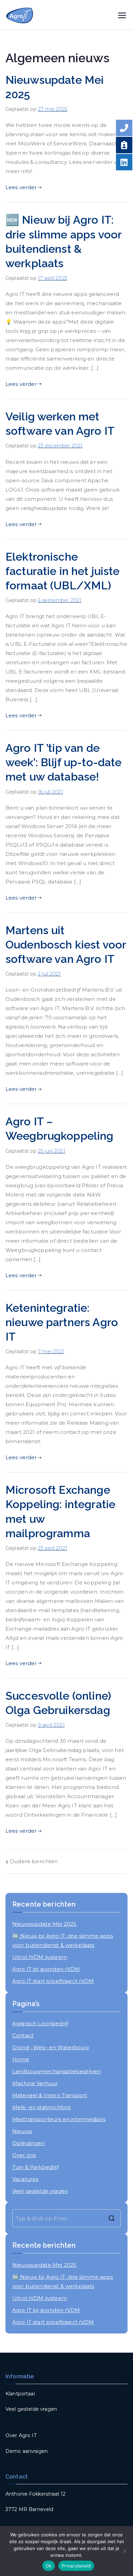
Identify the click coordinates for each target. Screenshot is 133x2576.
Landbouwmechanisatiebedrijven (56, 2071)
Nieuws (22, 2131)
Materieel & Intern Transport (50, 2095)
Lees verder (21, 187)
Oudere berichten (34, 1861)
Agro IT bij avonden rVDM (46, 1969)
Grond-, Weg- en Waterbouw (51, 2047)
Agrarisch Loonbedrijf (40, 2023)
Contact (23, 2035)
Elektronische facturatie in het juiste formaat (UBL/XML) (63, 571)
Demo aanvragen (27, 2451)
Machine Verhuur (35, 2083)
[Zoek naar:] (66, 2218)
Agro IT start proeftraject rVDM (53, 1981)
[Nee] (124, 2551)
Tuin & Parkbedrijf (35, 2167)
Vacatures (25, 2179)
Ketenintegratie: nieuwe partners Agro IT (62, 1322)
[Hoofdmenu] (122, 15)
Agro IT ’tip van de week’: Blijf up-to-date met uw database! (63, 762)
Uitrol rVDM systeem (40, 1957)
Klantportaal (20, 2394)
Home (21, 2059)
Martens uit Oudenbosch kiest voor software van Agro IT (66, 945)
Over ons (24, 2155)
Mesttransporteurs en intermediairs (59, 2119)
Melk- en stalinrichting (41, 2107)
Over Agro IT (21, 2435)
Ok (49, 2566)
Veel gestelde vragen (40, 2191)
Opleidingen (29, 2143)
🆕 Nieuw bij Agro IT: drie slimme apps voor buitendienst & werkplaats (63, 1940)
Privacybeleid (76, 2566)
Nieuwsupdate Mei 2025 (44, 1924)
